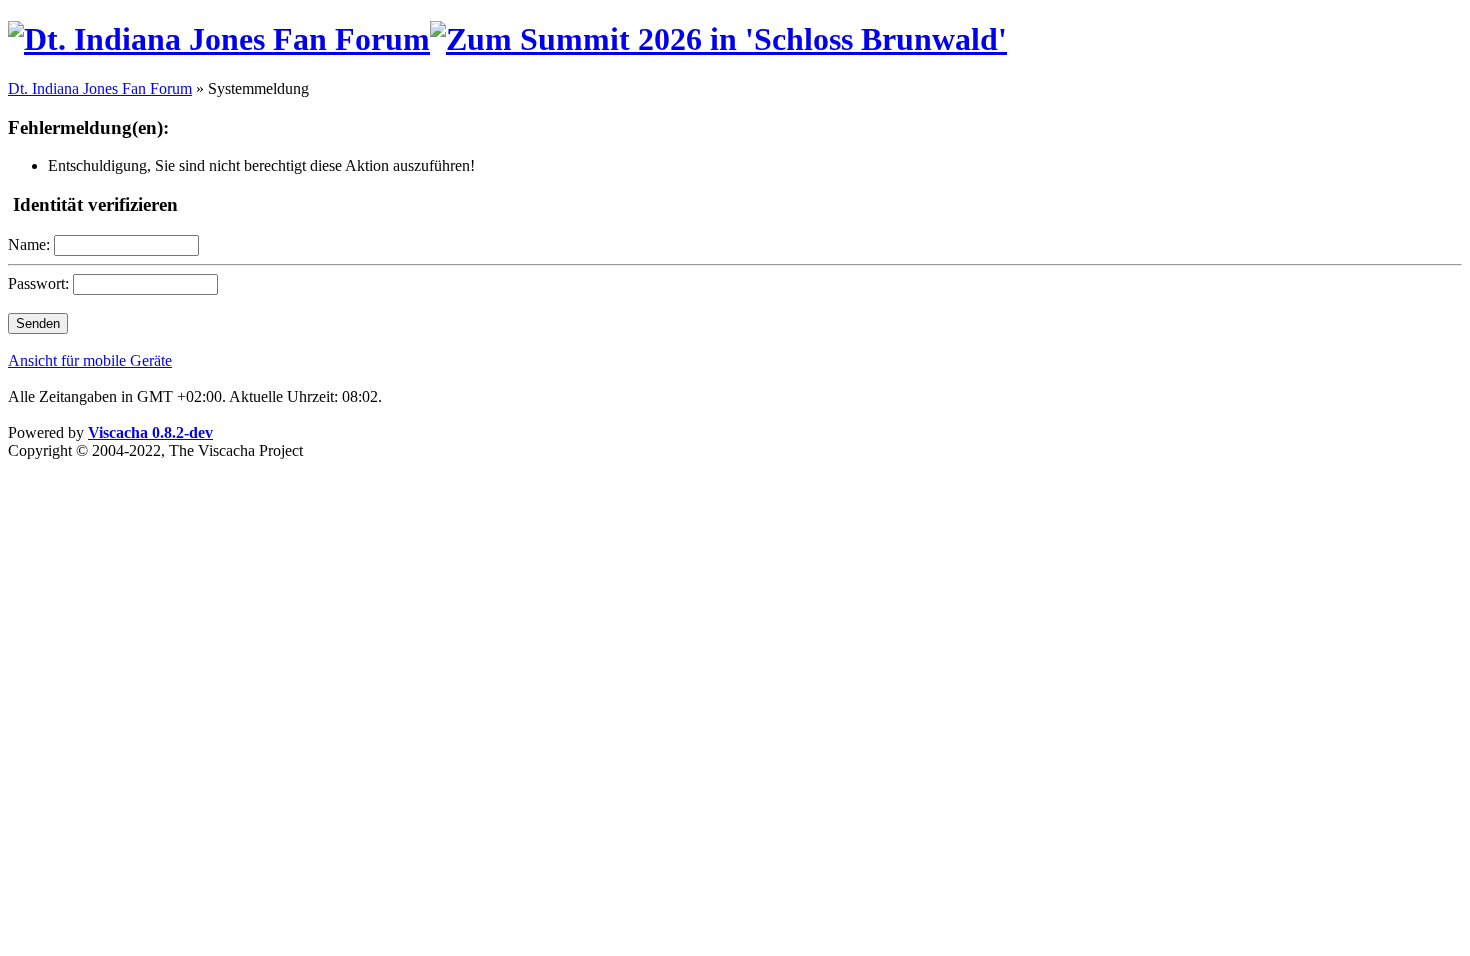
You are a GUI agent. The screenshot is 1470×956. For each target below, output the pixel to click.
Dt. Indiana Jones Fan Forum (100, 88)
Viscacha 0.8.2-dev (150, 432)
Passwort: (38, 283)
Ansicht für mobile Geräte (90, 360)
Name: (29, 244)
